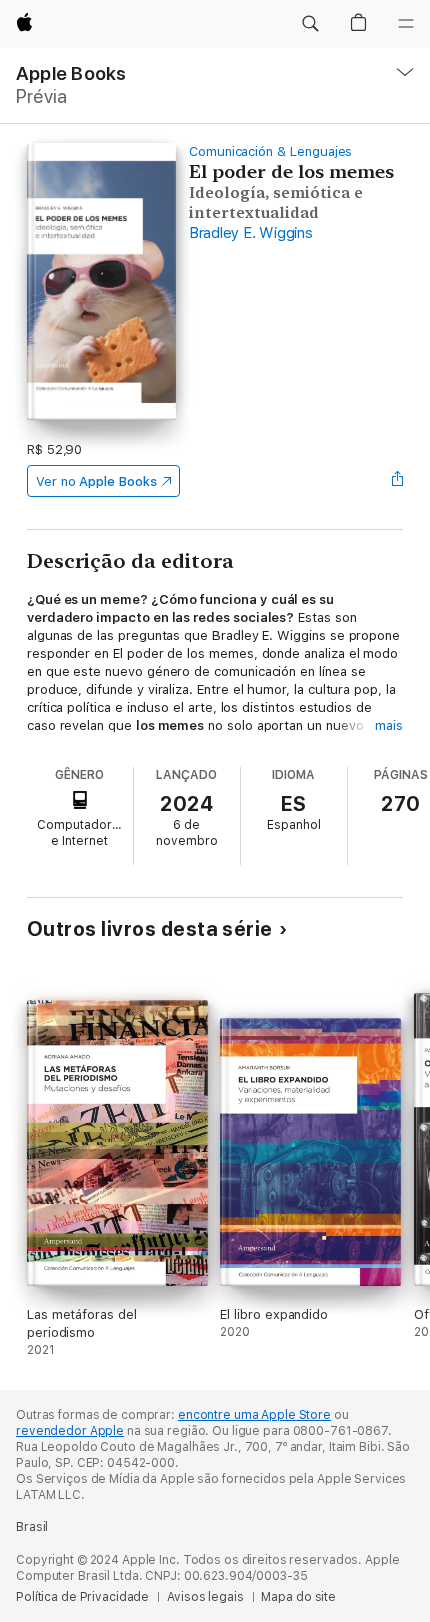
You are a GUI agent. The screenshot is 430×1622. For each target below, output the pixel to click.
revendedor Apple (70, 1431)
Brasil (32, 1527)
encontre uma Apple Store (254, 1415)
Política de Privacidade (82, 1597)
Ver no (96, 481)
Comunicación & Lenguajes (270, 151)
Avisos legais (205, 1597)
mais (389, 725)
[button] (310, 24)
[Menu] (406, 24)
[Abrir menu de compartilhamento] (397, 481)
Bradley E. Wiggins (251, 233)
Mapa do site (298, 1597)
